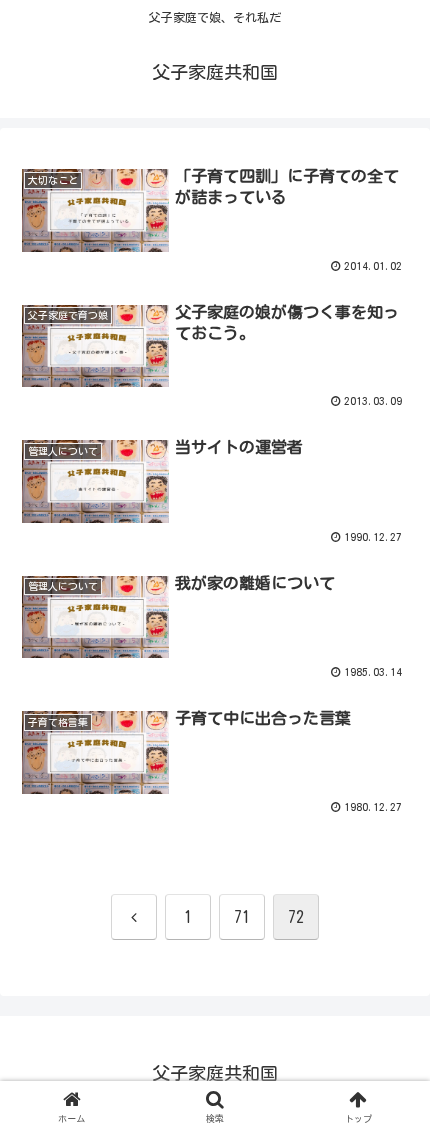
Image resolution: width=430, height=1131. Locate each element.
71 (242, 917)
